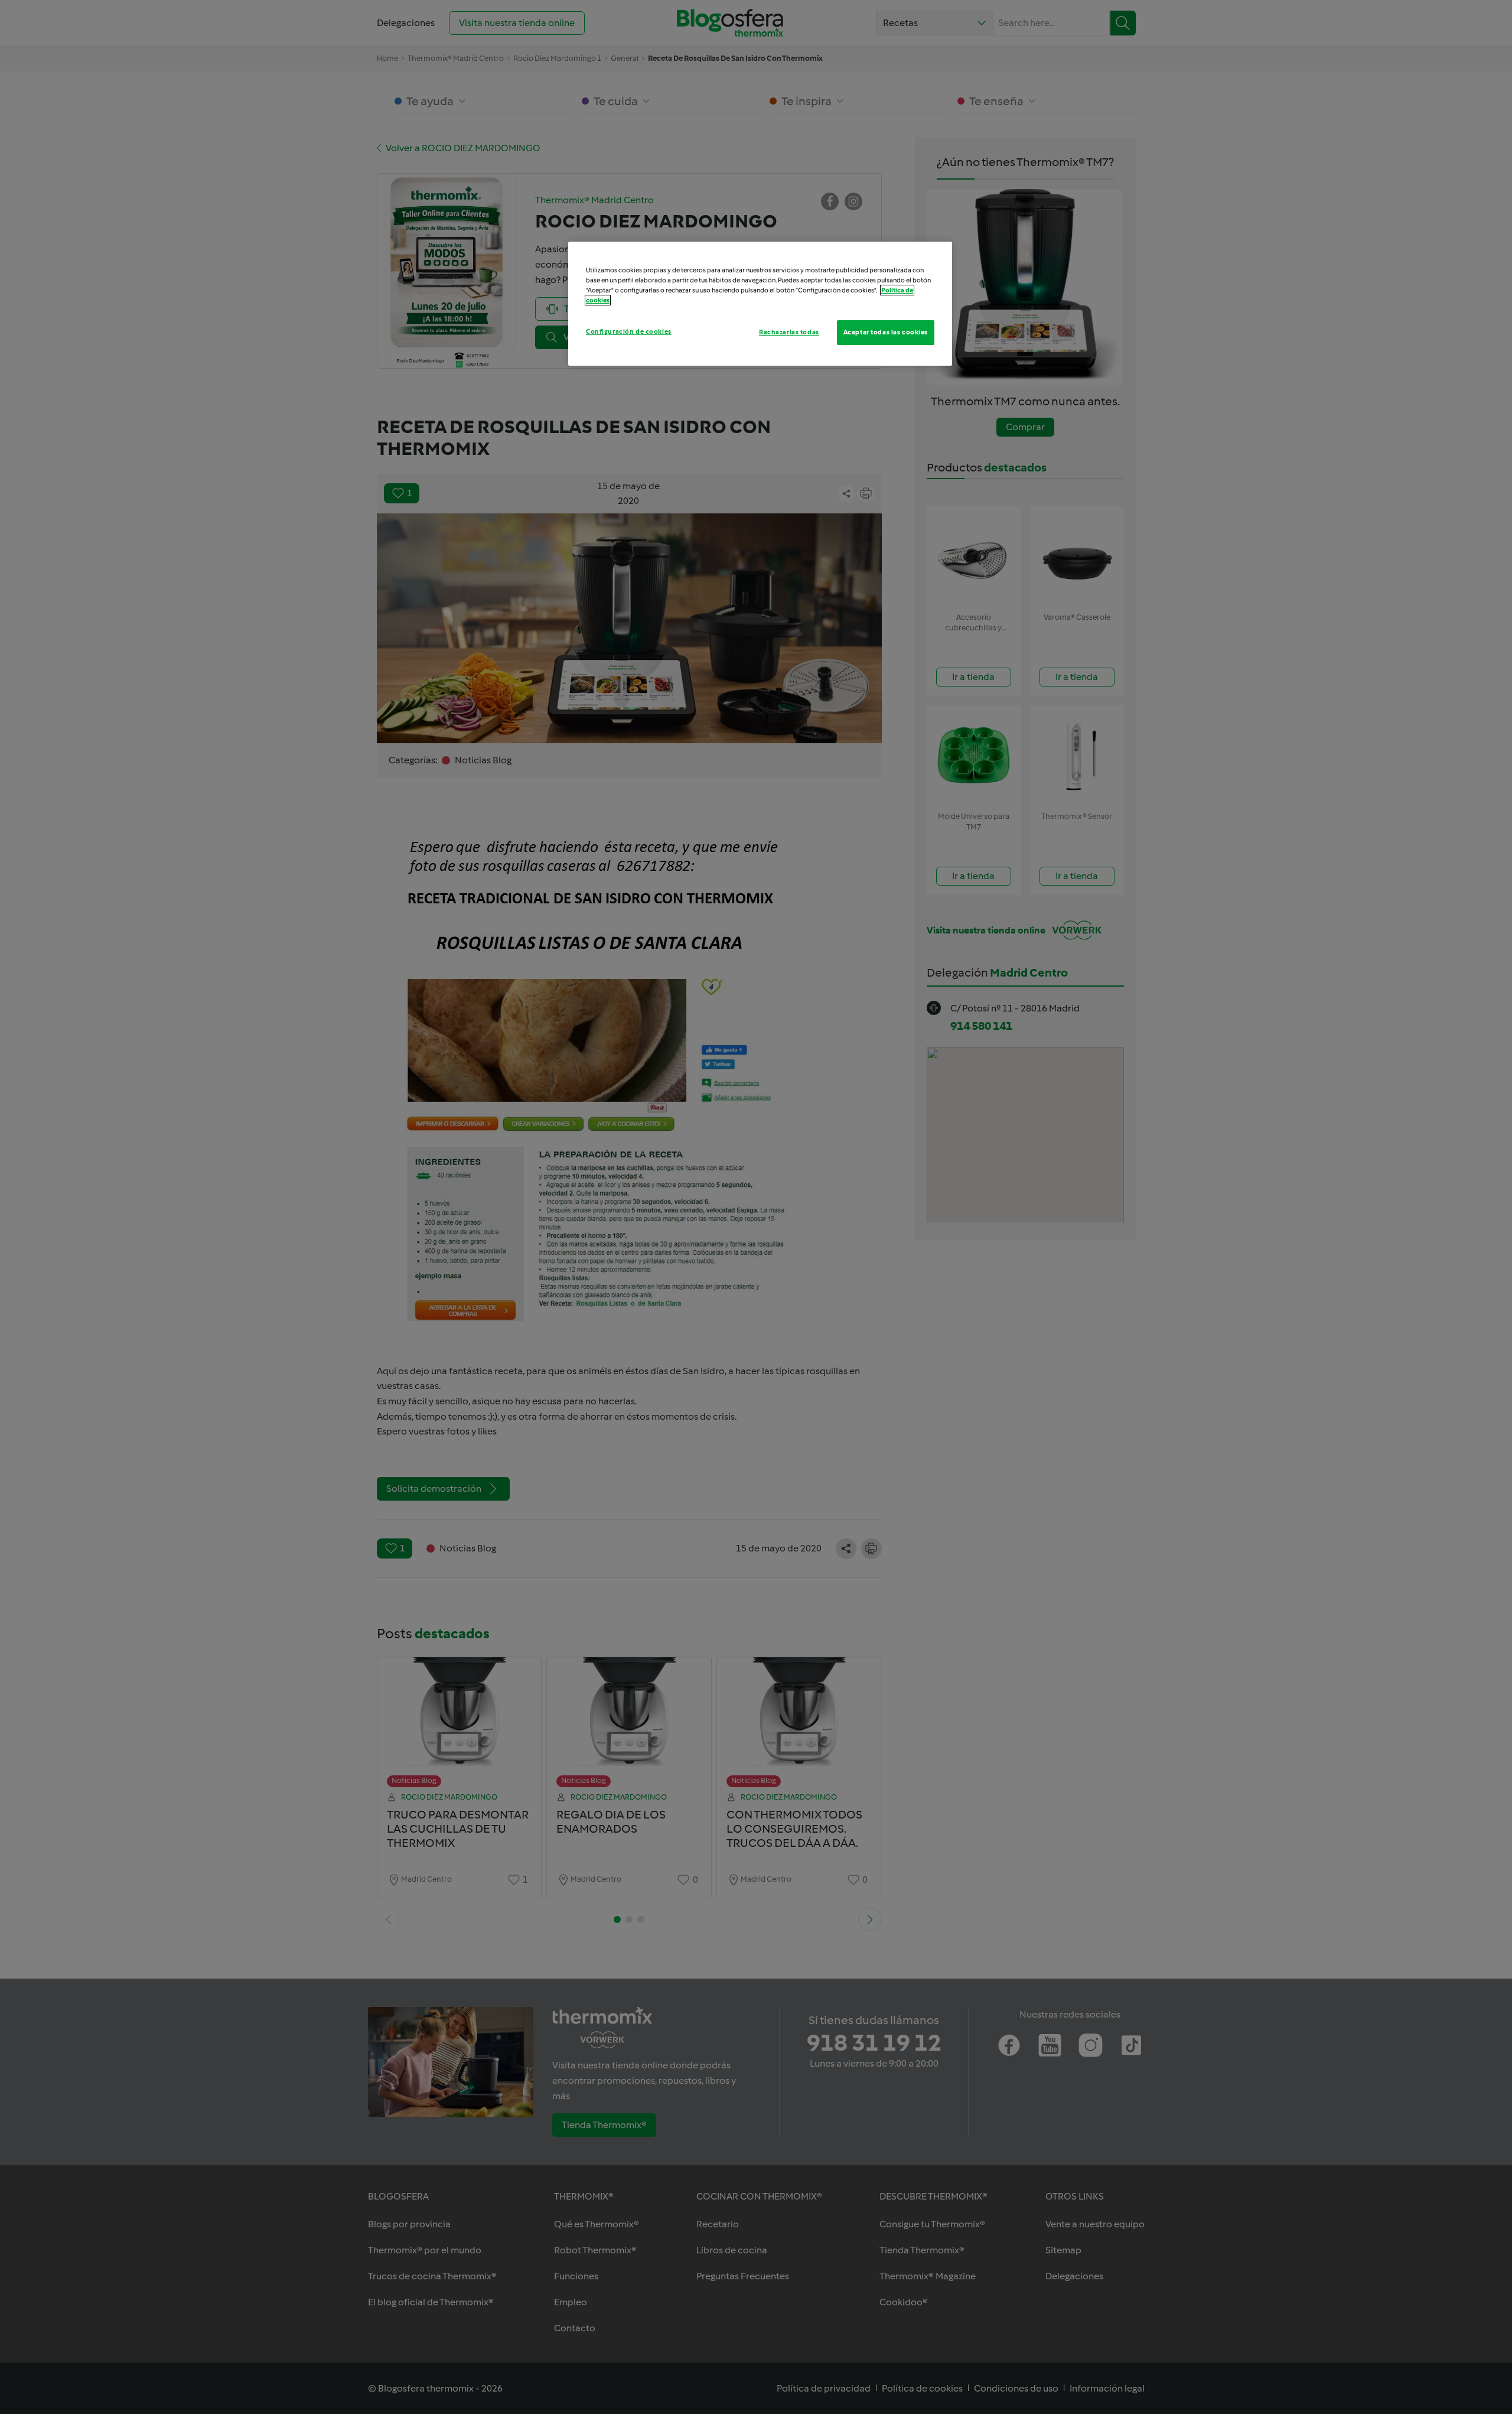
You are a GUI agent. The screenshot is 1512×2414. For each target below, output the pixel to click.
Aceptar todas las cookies (886, 332)
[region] (760, 304)
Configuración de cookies (629, 331)
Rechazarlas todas (789, 332)
